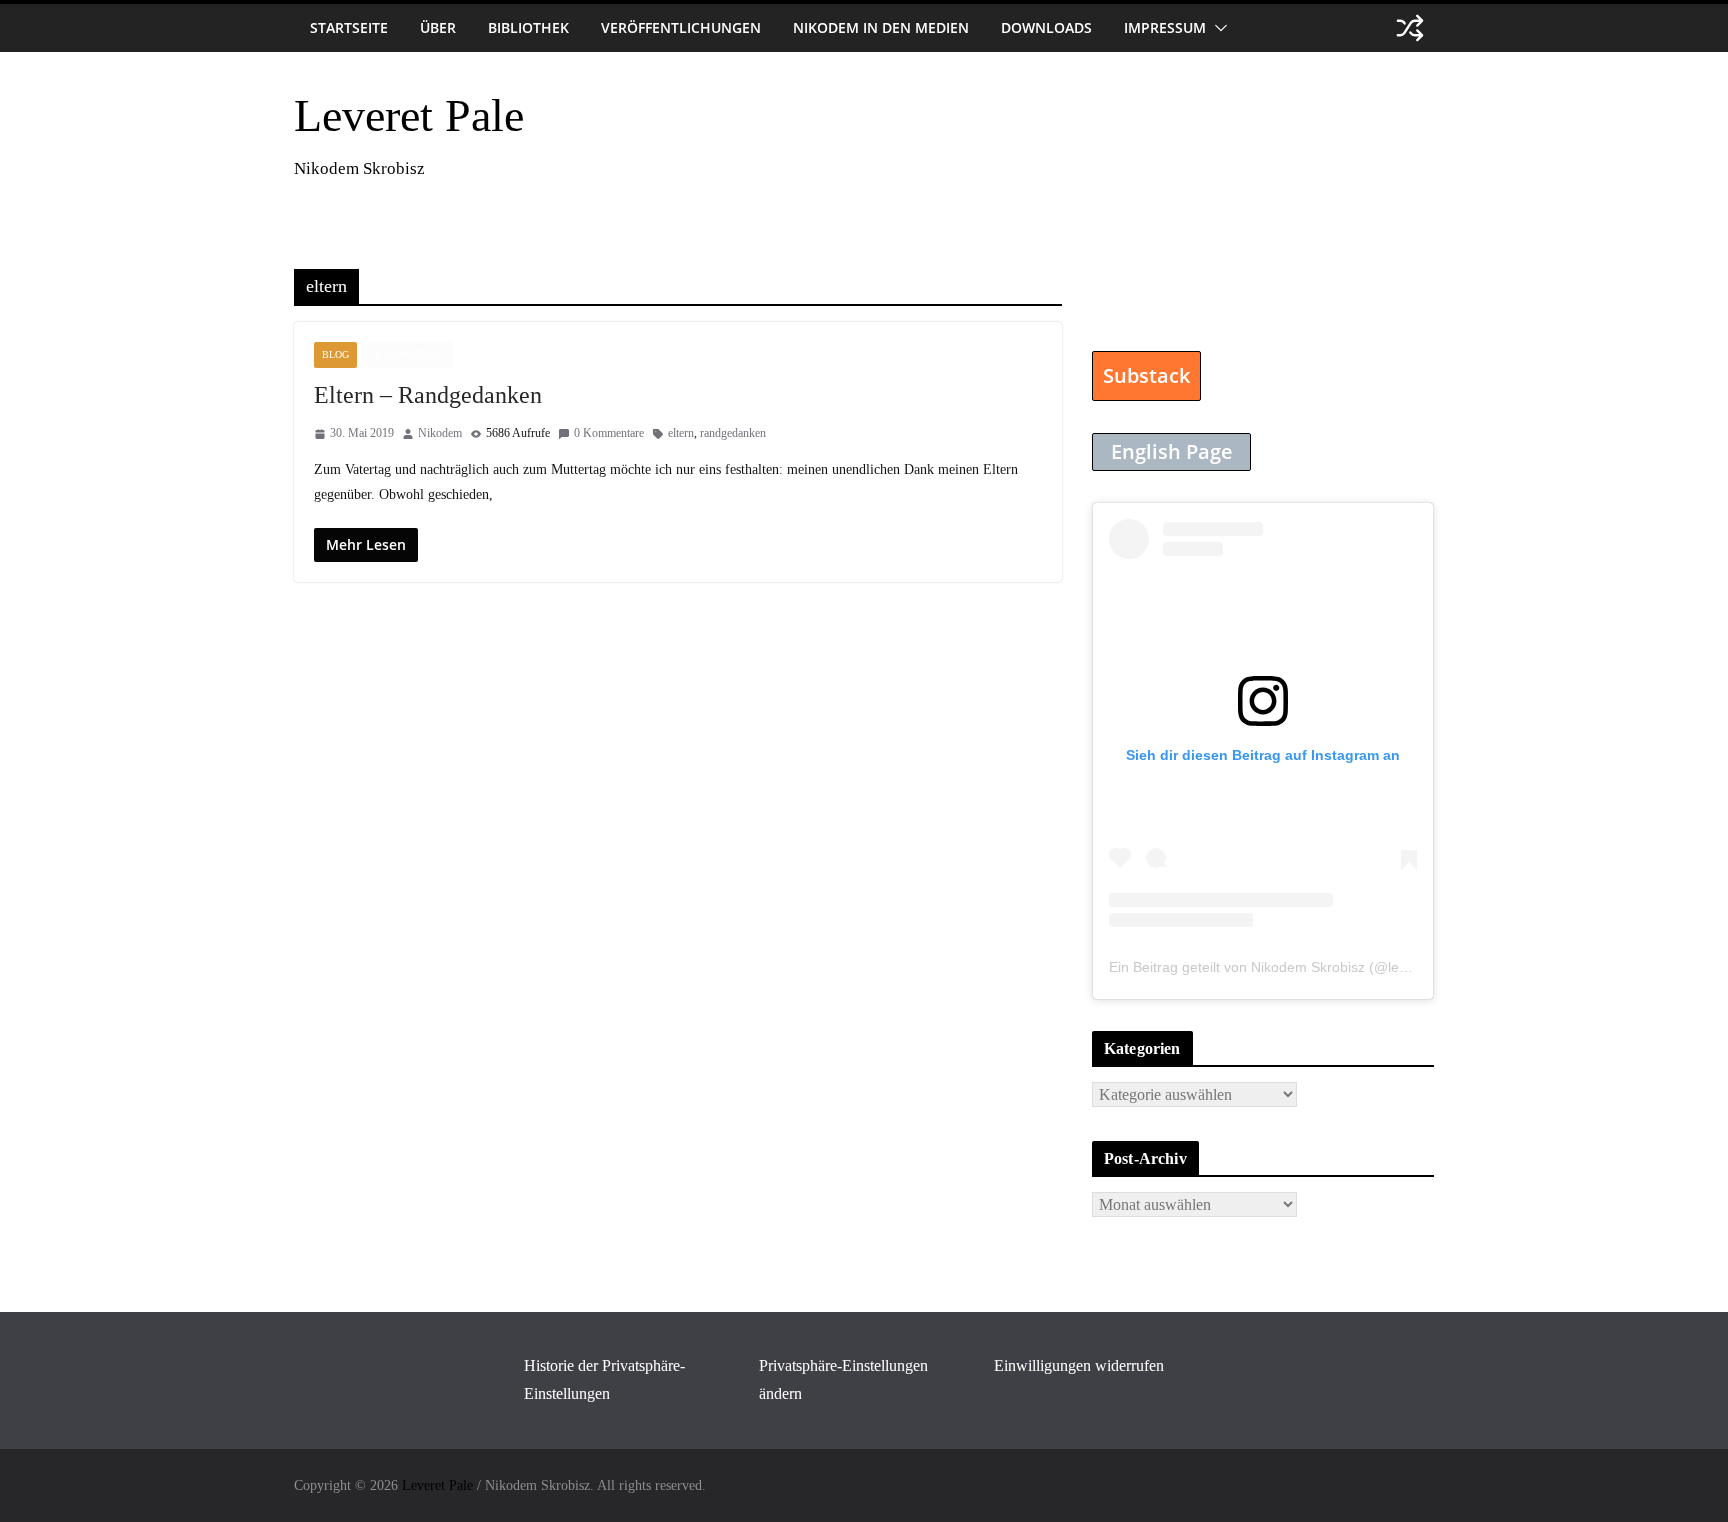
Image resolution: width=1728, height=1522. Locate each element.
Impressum (1165, 27)
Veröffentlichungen (681, 27)
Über (438, 27)
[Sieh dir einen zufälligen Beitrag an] (1410, 28)
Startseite (349, 27)
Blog (335, 354)
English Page (1172, 451)
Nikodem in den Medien (881, 27)
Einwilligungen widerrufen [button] (1079, 1365)
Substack (1146, 375)
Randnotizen (410, 354)
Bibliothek (528, 27)
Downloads (1046, 27)
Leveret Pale (409, 115)
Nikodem (440, 433)
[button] (1217, 28)
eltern (681, 433)
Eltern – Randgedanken (428, 395)
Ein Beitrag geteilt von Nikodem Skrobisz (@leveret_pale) (1290, 967)
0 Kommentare (609, 433)
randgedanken (733, 433)
